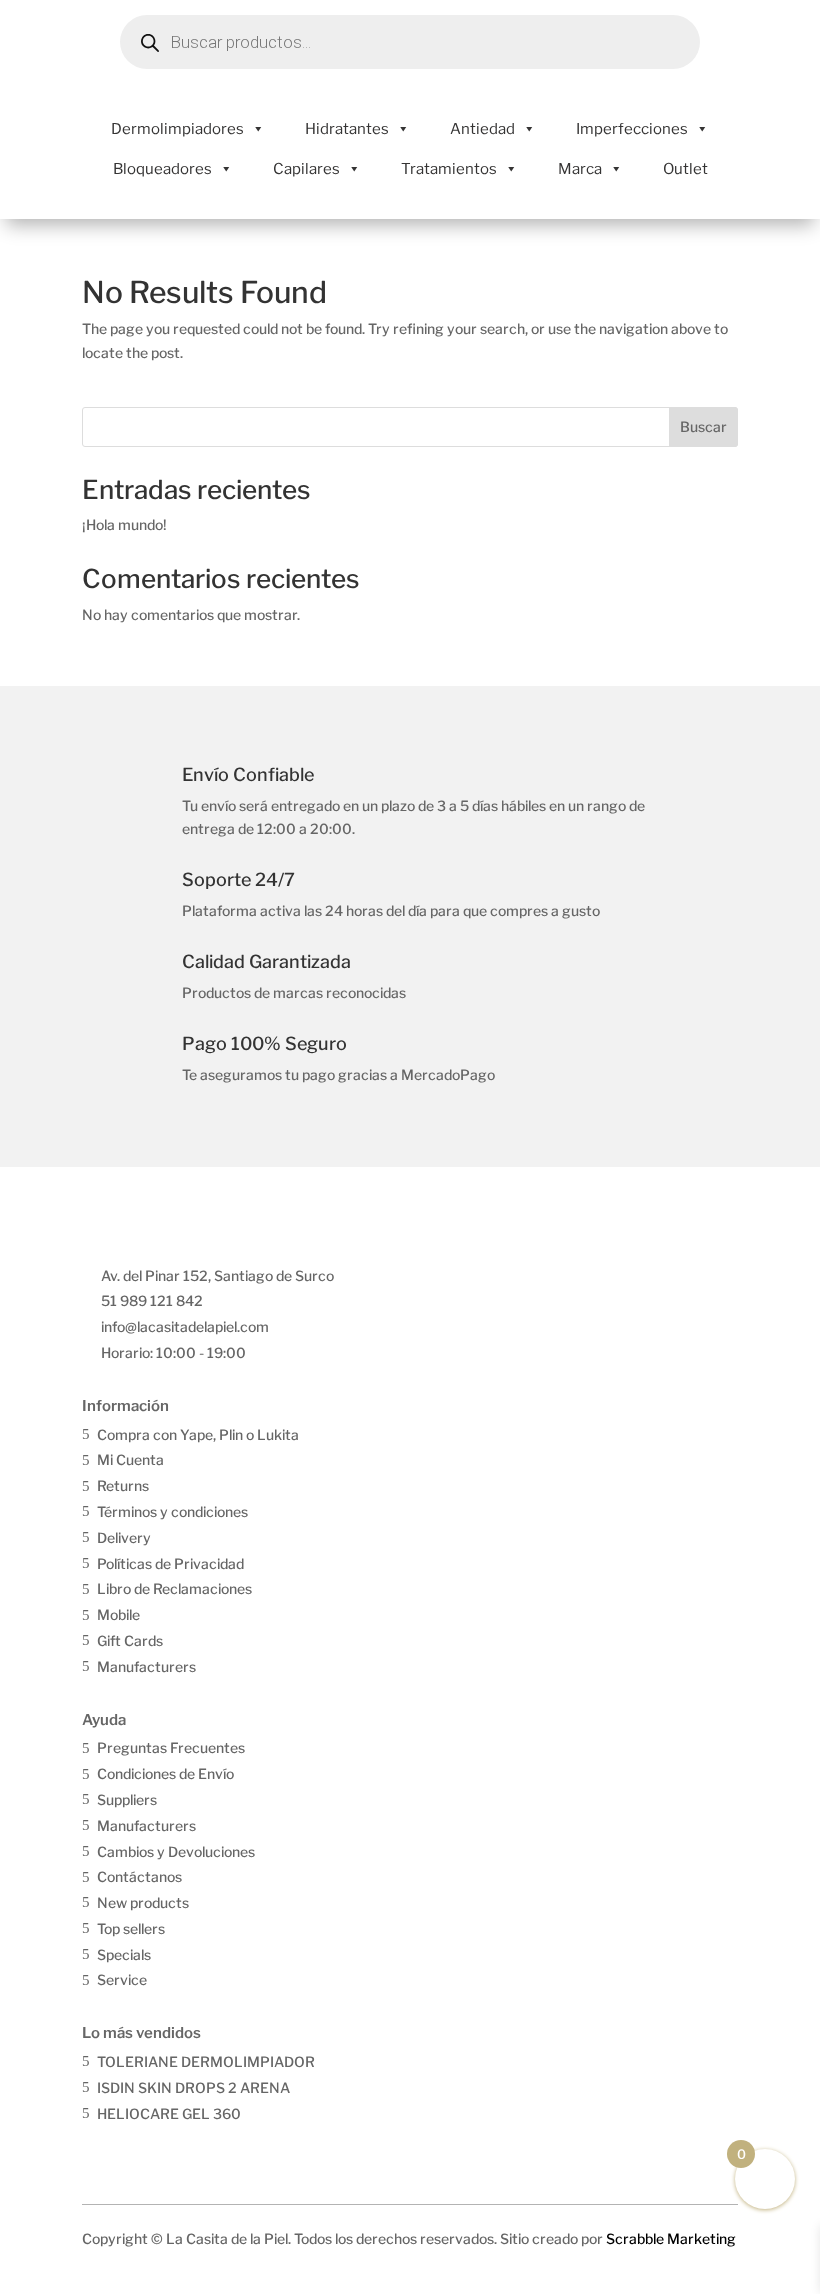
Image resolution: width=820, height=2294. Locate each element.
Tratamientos (449, 169)
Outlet (685, 169)
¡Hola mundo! (124, 524)
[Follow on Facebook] (99, 2149)
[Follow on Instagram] (141, 2149)
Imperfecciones (632, 129)
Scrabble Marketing (671, 2238)
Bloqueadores (162, 169)
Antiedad (482, 129)
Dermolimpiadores (177, 129)
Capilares (306, 169)
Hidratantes (347, 129)
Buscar (703, 426)
